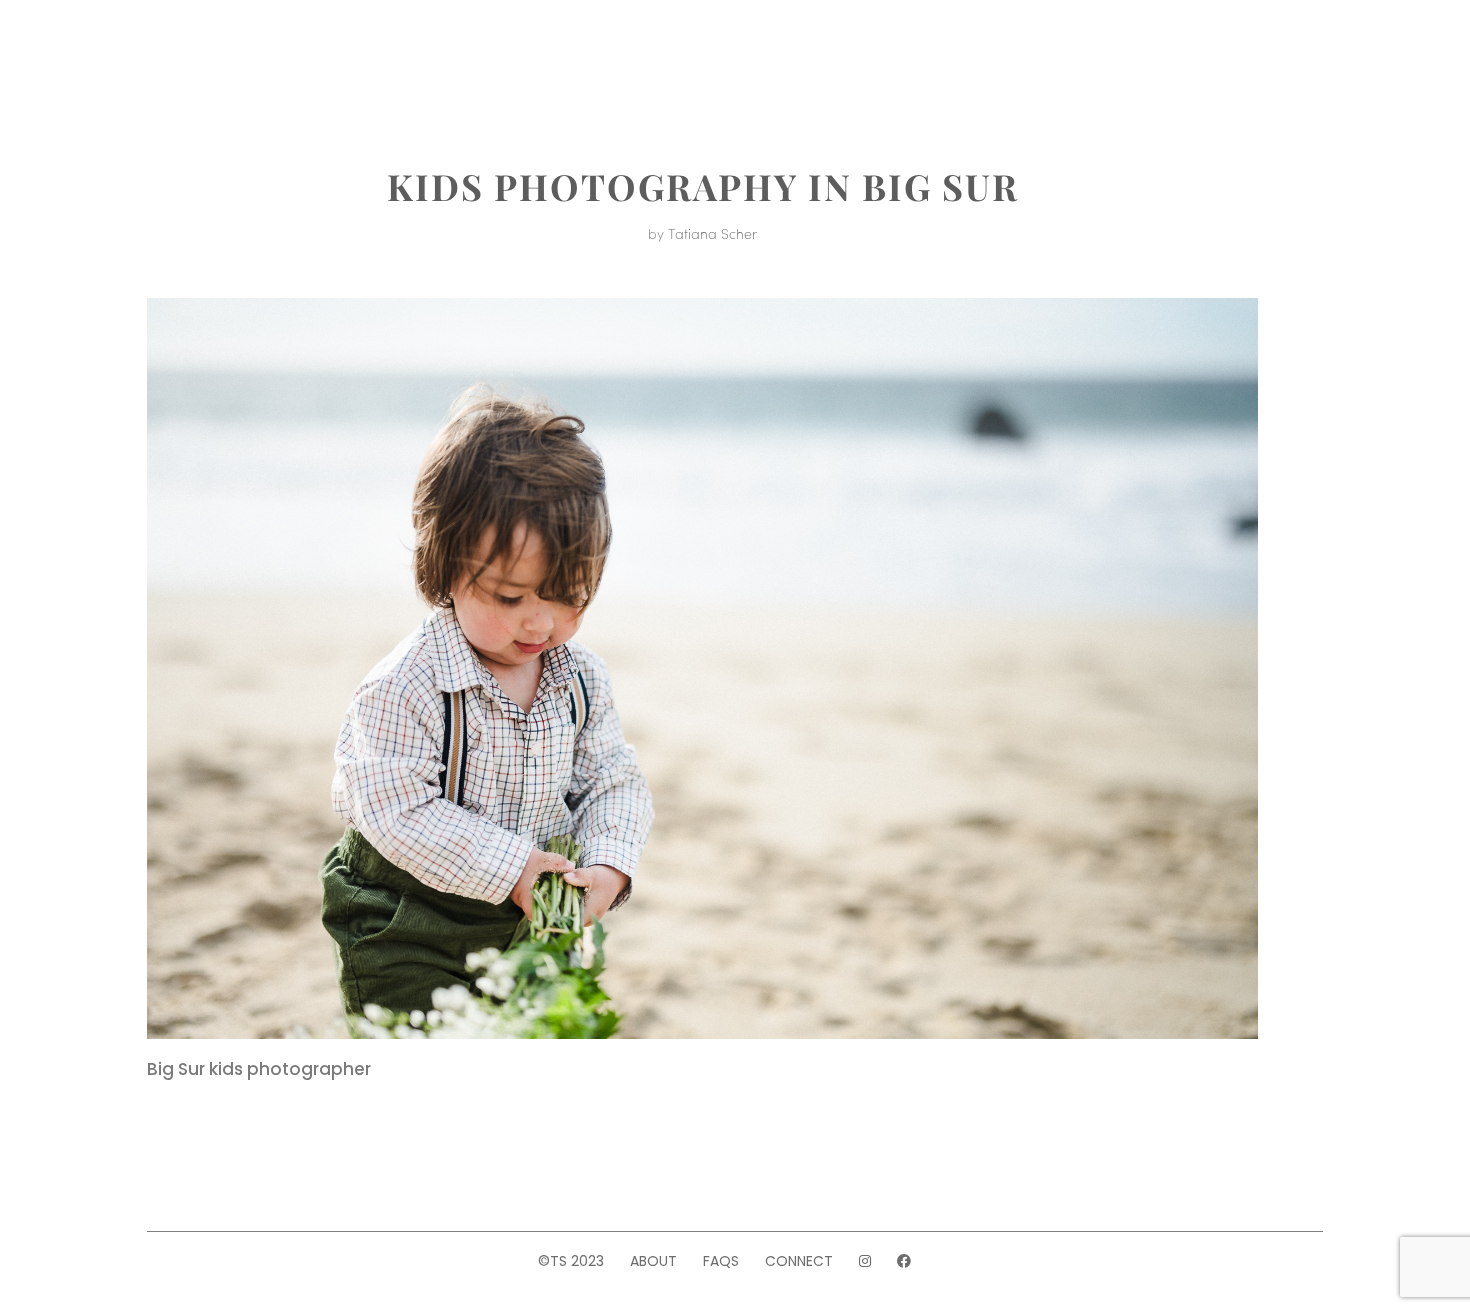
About (259, 58)
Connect (799, 1261)
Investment (497, 58)
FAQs (721, 1261)
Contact (1116, 58)
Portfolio (364, 58)
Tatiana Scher (712, 233)
